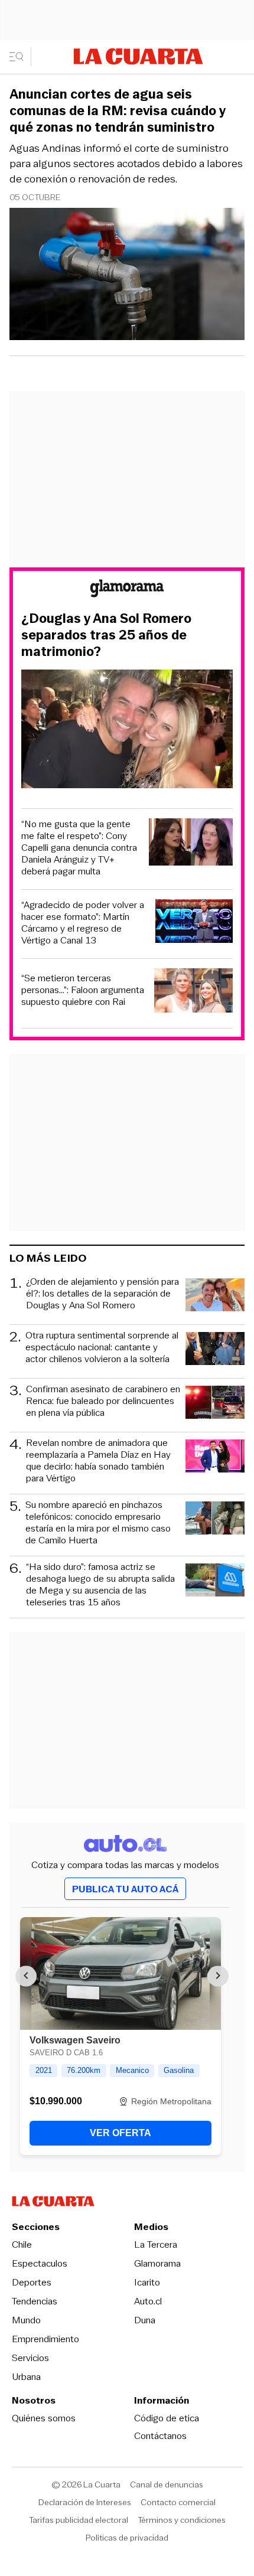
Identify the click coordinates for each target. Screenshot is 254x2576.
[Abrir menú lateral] (20, 57)
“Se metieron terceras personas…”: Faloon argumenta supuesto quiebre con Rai (83, 990)
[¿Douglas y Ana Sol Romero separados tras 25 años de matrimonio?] (127, 731)
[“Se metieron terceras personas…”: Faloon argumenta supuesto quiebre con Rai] (193, 992)
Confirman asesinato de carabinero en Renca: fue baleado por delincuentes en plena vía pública (103, 1401)
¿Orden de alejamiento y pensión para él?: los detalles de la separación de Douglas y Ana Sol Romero (102, 1294)
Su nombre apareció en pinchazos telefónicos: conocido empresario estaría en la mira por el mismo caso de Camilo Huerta (98, 1523)
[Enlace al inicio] (127, 590)
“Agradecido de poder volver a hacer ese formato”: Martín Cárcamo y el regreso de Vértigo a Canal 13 (83, 923)
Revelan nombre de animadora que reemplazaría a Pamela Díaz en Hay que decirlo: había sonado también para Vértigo (98, 1461)
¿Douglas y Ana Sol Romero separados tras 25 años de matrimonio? (106, 635)
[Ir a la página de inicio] (138, 56)
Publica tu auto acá (125, 1889)
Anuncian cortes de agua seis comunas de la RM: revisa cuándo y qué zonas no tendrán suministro (118, 111)
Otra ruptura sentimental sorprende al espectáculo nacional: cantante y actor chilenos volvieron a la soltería (102, 1348)
